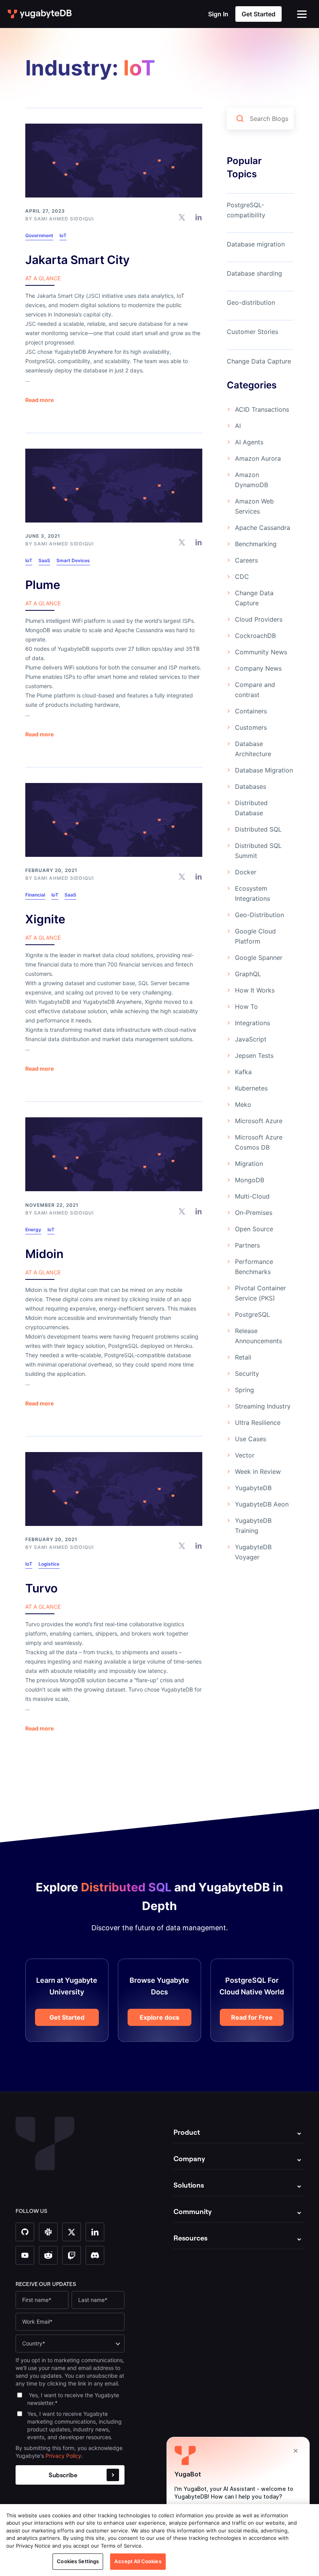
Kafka (243, 1072)
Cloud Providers (259, 619)
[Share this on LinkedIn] (199, 217)
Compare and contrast (255, 690)
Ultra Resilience (258, 1423)
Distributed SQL (258, 829)
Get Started (67, 2017)
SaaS (44, 560)
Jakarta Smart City (77, 260)
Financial (35, 895)
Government (39, 235)
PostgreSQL (252, 1314)
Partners (247, 1245)
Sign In (218, 14)
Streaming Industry (263, 1406)
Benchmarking (256, 544)
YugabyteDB (253, 1488)
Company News (258, 668)
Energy (33, 1229)
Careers (246, 560)
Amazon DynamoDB (252, 480)
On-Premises (254, 1213)
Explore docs (159, 2017)
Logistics (49, 1564)
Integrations (252, 1023)
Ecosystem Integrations (252, 893)
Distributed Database (251, 808)
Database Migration (264, 770)
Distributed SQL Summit (258, 851)
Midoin (44, 1254)
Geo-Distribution (259, 915)
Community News (261, 652)
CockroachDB (255, 636)
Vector (245, 1455)
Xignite (45, 919)
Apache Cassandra (263, 528)
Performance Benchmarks (254, 1267)
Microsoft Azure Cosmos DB (259, 1142)
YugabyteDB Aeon (262, 1504)
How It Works (255, 990)
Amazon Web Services (254, 506)
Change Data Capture (259, 361)
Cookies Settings (78, 2561)
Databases (251, 786)
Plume (43, 585)
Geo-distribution (251, 302)
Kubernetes (251, 1088)
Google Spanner (259, 958)
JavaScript (251, 1039)
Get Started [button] (259, 14)
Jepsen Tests (254, 1056)
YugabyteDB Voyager (253, 1552)
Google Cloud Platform (255, 936)
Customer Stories (252, 332)
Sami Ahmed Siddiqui (64, 219)
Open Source (254, 1229)
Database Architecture (253, 749)
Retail (243, 1357)
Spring (245, 1390)
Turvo (41, 1588)
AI (238, 426)
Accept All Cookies (138, 2561)
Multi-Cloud (252, 1196)
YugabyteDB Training (253, 1526)
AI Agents (249, 442)
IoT (63, 235)
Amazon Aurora (258, 458)
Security (247, 1374)
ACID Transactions (262, 409)
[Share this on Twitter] (182, 217)
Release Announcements (259, 1336)
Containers (251, 711)
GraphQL (248, 974)
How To (246, 1007)
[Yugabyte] (40, 14)
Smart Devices (73, 560)
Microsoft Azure (259, 1121)
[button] (302, 14)
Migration (249, 1164)
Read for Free (252, 2017)
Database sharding (254, 273)
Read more (39, 400)
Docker (246, 872)
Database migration (256, 244)
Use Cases (251, 1439)
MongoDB (250, 1180)
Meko (243, 1104)
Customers (251, 727)
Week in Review (258, 1472)
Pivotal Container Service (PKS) (260, 1293)
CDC (242, 577)
